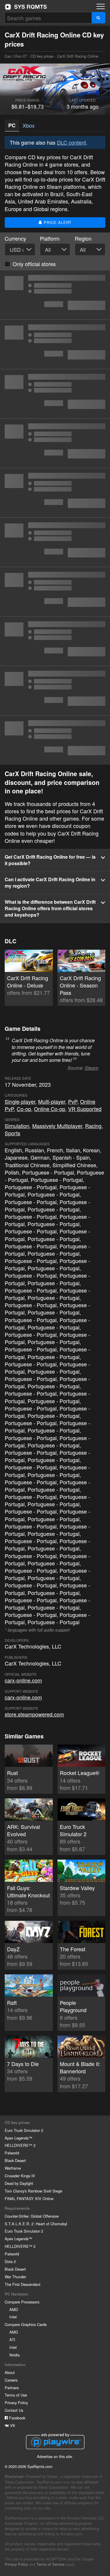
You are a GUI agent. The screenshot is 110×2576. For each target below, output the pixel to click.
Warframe (13, 2168)
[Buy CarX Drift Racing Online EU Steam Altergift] (55, 592)
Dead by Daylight (19, 2183)
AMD (14, 2309)
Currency (15, 238)
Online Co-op (50, 1109)
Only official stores (34, 264)
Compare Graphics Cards (26, 2324)
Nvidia (15, 2355)
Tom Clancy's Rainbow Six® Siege (33, 2191)
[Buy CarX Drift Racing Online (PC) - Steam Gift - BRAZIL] (55, 295)
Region (83, 238)
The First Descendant (23, 2284)
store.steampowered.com (34, 1714)
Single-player (20, 1101)
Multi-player (52, 1101)
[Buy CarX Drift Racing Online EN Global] (55, 691)
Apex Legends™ (18, 2138)
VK (12, 2425)
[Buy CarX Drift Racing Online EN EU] (55, 740)
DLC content (71, 142)
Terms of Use (16, 2395)
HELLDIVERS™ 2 (20, 2145)
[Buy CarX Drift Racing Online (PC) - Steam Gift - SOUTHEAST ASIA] (55, 344)
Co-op (24, 1109)
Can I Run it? (26, 7)
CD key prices (42, 56)
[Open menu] (101, 6)
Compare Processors (22, 2302)
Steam (92, 1068)
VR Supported (85, 1109)
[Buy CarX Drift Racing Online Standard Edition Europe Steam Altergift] (55, 493)
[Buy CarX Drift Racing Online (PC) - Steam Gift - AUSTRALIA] (55, 443)
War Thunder (15, 2277)
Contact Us (14, 2410)
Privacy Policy (16, 2403)
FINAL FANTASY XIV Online (29, 2198)
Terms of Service (50, 2564)
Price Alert (57, 222)
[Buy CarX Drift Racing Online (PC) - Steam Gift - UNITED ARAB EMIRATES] (55, 394)
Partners (12, 2388)
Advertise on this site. (55, 2456)
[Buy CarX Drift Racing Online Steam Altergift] (55, 641)
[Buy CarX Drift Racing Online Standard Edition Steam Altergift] (55, 542)
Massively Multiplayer (57, 1126)
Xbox (29, 125)
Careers (11, 2380)
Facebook (17, 2418)
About (10, 2372)
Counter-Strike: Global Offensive (32, 2216)
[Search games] (98, 18)
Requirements (17, 2208)
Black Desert (15, 2160)
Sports (12, 1133)
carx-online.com (23, 1680)
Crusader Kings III (20, 2176)
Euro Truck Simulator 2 (24, 2130)
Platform (50, 238)
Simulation (17, 1126)
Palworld (12, 2153)
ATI (12, 2340)
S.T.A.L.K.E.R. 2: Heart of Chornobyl (36, 2224)
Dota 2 (10, 2261)
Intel (13, 2317)
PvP (73, 1101)
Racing (93, 1126)
